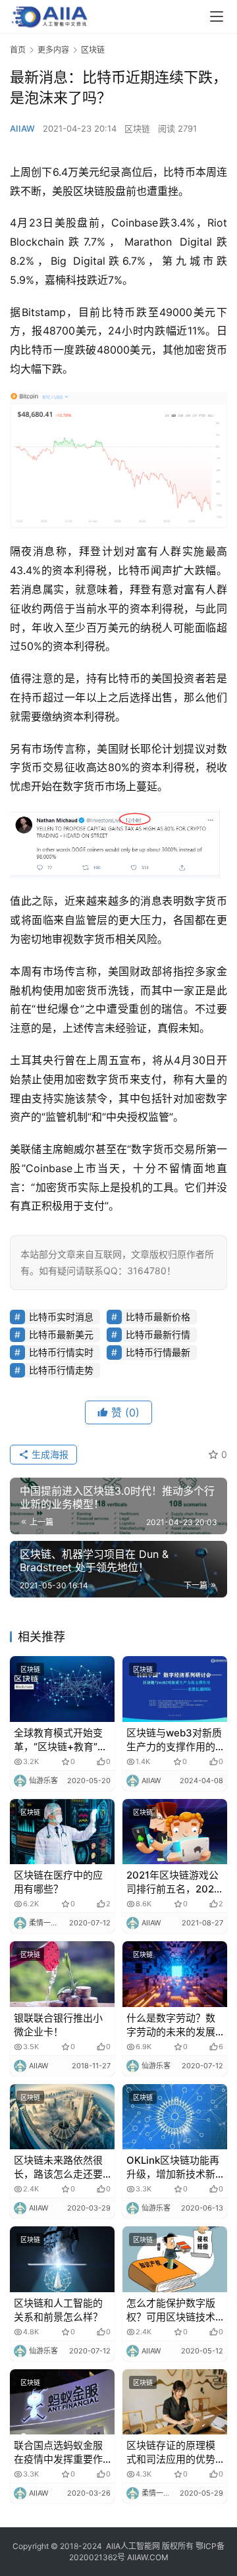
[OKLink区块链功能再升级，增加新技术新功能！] (175, 2117)
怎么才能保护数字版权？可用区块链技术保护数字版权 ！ (171, 2310)
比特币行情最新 (158, 1352)
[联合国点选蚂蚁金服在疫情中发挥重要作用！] (62, 2402)
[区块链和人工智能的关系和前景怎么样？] (62, 2259)
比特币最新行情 (158, 1334)
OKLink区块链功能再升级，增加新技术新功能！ (173, 2167)
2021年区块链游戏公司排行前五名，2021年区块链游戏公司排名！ (172, 1882)
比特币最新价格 (158, 1317)
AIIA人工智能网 (133, 2546)
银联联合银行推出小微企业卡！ (58, 2025)
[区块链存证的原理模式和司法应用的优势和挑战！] (175, 2402)
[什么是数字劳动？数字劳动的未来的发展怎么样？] (175, 1974)
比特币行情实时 (61, 1352)
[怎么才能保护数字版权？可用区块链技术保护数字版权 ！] (175, 2259)
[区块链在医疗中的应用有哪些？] (62, 1832)
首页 (18, 50)
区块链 (137, 128)
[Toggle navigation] (217, 16)
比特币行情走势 (61, 1370)
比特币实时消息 (61, 1317)
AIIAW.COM (148, 2557)
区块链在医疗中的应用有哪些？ (58, 1882)
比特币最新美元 (61, 1334)
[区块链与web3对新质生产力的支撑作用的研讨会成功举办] (175, 1689)
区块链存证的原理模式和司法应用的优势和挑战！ (171, 2453)
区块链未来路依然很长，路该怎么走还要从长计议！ (58, 2167)
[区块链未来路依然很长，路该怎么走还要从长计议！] (62, 2117)
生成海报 (49, 1454)
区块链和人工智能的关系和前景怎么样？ (58, 2310)
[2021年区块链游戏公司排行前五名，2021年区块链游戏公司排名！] (175, 1832)
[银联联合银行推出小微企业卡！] (62, 1974)
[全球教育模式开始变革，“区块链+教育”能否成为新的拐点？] (62, 1689)
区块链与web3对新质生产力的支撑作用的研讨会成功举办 (174, 1740)
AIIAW (22, 128)
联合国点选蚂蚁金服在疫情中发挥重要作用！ (58, 2453)
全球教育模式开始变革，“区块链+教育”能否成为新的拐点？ (61, 1740)
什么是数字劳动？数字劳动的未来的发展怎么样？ (171, 2025)
